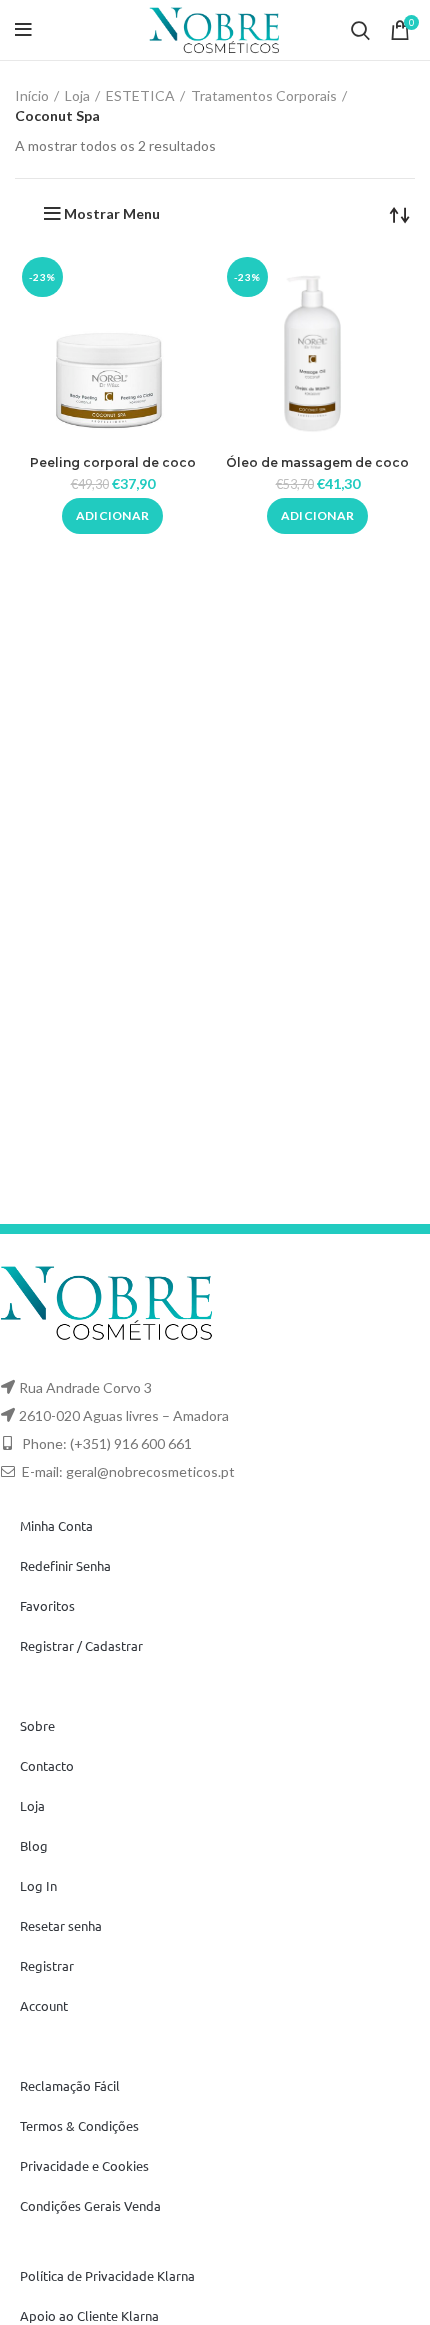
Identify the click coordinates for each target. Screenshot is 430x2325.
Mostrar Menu (112, 214)
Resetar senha (61, 1925)
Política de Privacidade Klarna (107, 2275)
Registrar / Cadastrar (81, 1645)
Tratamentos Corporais (264, 95)
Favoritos (47, 1605)
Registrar (47, 1965)
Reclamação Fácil (70, 2085)
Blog (34, 1845)
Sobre (37, 1725)
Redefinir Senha (65, 1565)
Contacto (47, 1765)
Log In (38, 1885)
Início (32, 95)
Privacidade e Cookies (84, 2165)
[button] (113, 516)
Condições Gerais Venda (90, 2205)
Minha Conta (56, 1525)
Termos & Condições (79, 2125)
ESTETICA (140, 95)
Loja (77, 95)
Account (44, 2005)
